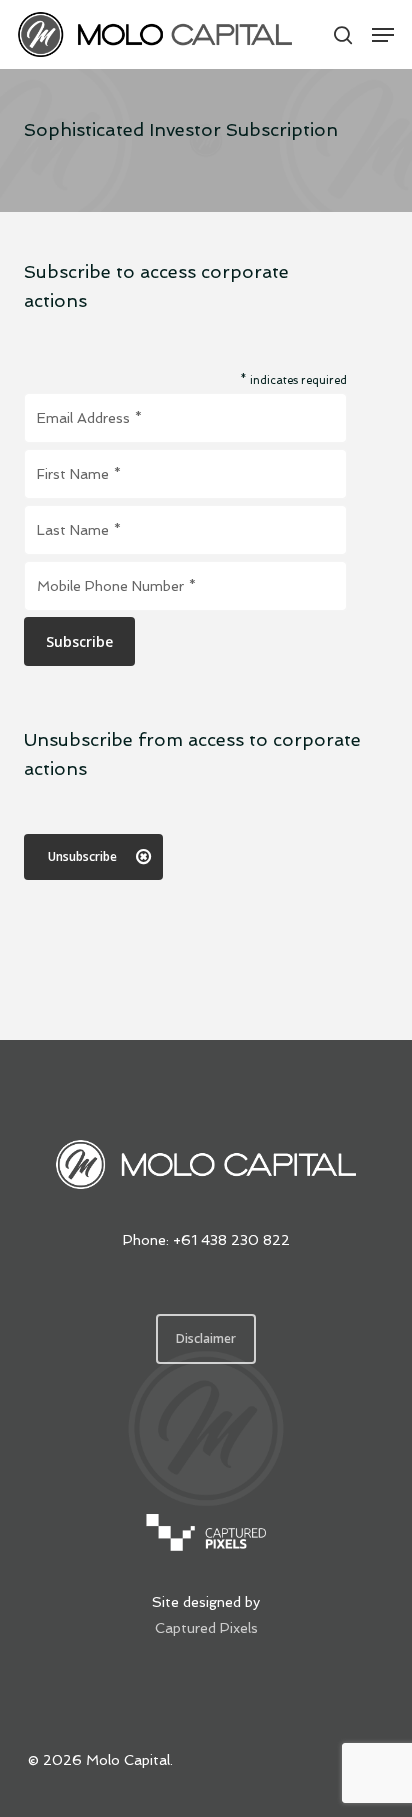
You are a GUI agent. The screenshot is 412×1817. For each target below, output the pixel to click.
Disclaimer (206, 1338)
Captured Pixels (206, 1628)
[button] (383, 35)
